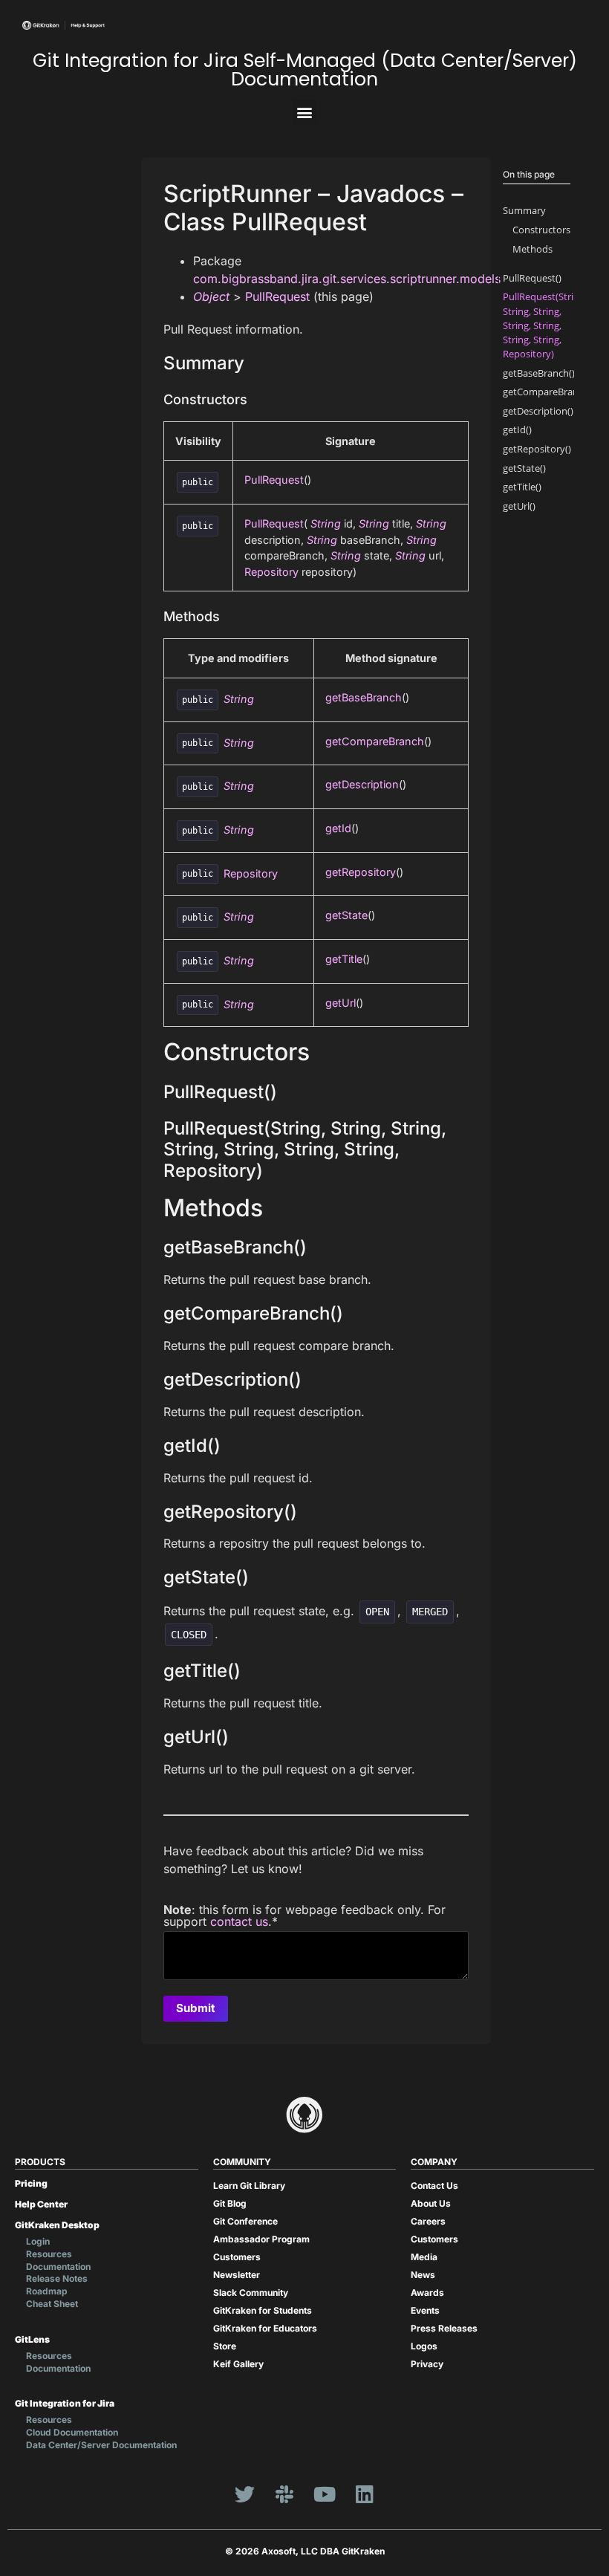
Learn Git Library (249, 2186)
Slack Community (251, 2293)
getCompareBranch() (549, 392)
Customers (237, 2257)
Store (225, 2346)
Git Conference (245, 2221)
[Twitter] (244, 2494)
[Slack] (284, 2494)
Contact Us (434, 2186)
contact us (239, 1921)
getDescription (362, 784)
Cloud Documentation (72, 2432)
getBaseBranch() (539, 373)
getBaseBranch (364, 697)
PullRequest (277, 296)
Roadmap (47, 2291)
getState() (524, 468)
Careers (428, 2221)
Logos (424, 2346)
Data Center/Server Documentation (101, 2445)
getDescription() (538, 411)
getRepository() (537, 449)
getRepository (361, 872)
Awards (427, 2293)
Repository (271, 572)
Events (425, 2310)
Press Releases (444, 2328)
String (326, 523)
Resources (49, 2254)
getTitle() (522, 487)
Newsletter (237, 2275)
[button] (305, 112)
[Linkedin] (365, 2494)
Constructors (541, 230)
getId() (517, 429)
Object (211, 296)
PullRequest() (532, 278)
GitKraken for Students (263, 2310)
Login (38, 2241)
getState (346, 915)
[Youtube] (325, 2494)
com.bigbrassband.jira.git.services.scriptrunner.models (347, 279)
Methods (533, 249)
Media (424, 2257)
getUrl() (519, 506)
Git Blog (230, 2203)
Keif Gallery (238, 2364)
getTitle (344, 959)
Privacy (427, 2364)
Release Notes (57, 2278)
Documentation (58, 2267)
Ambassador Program (261, 2239)
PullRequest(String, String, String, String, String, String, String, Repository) (545, 325)
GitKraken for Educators (265, 2328)
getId (338, 828)
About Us (431, 2203)
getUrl (341, 1003)
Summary (524, 210)
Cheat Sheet (52, 2304)
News (423, 2275)
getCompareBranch (375, 741)
